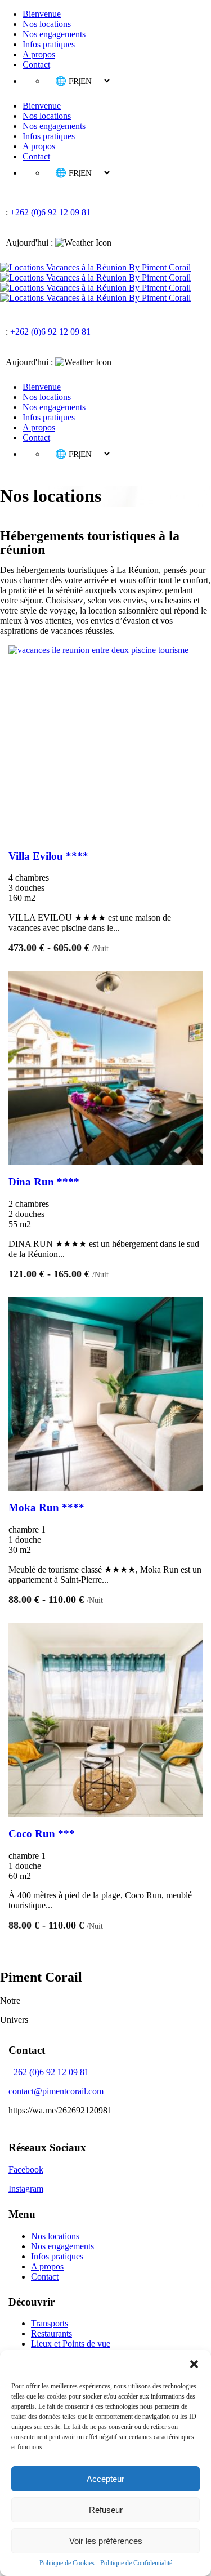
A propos (39, 54)
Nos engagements (54, 34)
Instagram (26, 2189)
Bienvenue (42, 14)
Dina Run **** (44, 1182)
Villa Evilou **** (48, 856)
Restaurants (51, 2333)
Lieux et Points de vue (71, 2344)
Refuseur (106, 2510)
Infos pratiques (49, 44)
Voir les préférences (106, 2541)
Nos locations (47, 24)
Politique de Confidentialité (136, 2563)
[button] (194, 2364)
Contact (36, 65)
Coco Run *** (42, 1834)
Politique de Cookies (67, 2563)
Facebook (26, 2169)
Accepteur (105, 2479)
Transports (50, 2323)
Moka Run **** (46, 1507)
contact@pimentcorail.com (56, 2091)
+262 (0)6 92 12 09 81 (50, 212)
